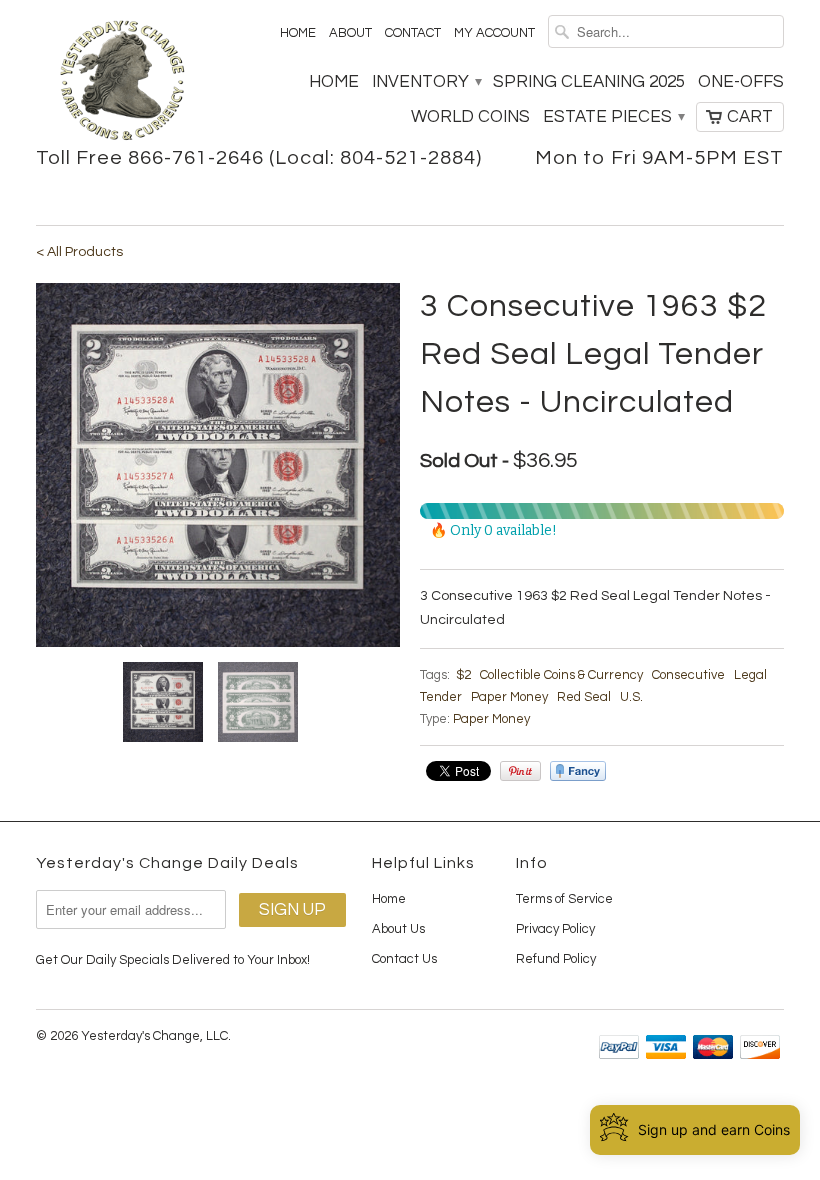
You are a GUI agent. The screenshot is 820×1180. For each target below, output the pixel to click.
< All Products (79, 252)
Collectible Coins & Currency (561, 675)
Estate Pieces (613, 117)
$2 (463, 675)
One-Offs (741, 82)
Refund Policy (556, 959)
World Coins (470, 117)
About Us (398, 929)
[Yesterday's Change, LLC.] (122, 82)
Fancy (578, 771)
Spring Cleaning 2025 (589, 82)
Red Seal (584, 697)
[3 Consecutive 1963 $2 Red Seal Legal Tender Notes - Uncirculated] (218, 465)
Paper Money (509, 697)
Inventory (426, 82)
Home (298, 33)
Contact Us (404, 959)
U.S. (631, 697)
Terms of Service (564, 899)
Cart (750, 117)
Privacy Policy (555, 929)
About (350, 33)
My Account (494, 33)
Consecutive (688, 675)
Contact (413, 33)
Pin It (520, 771)
